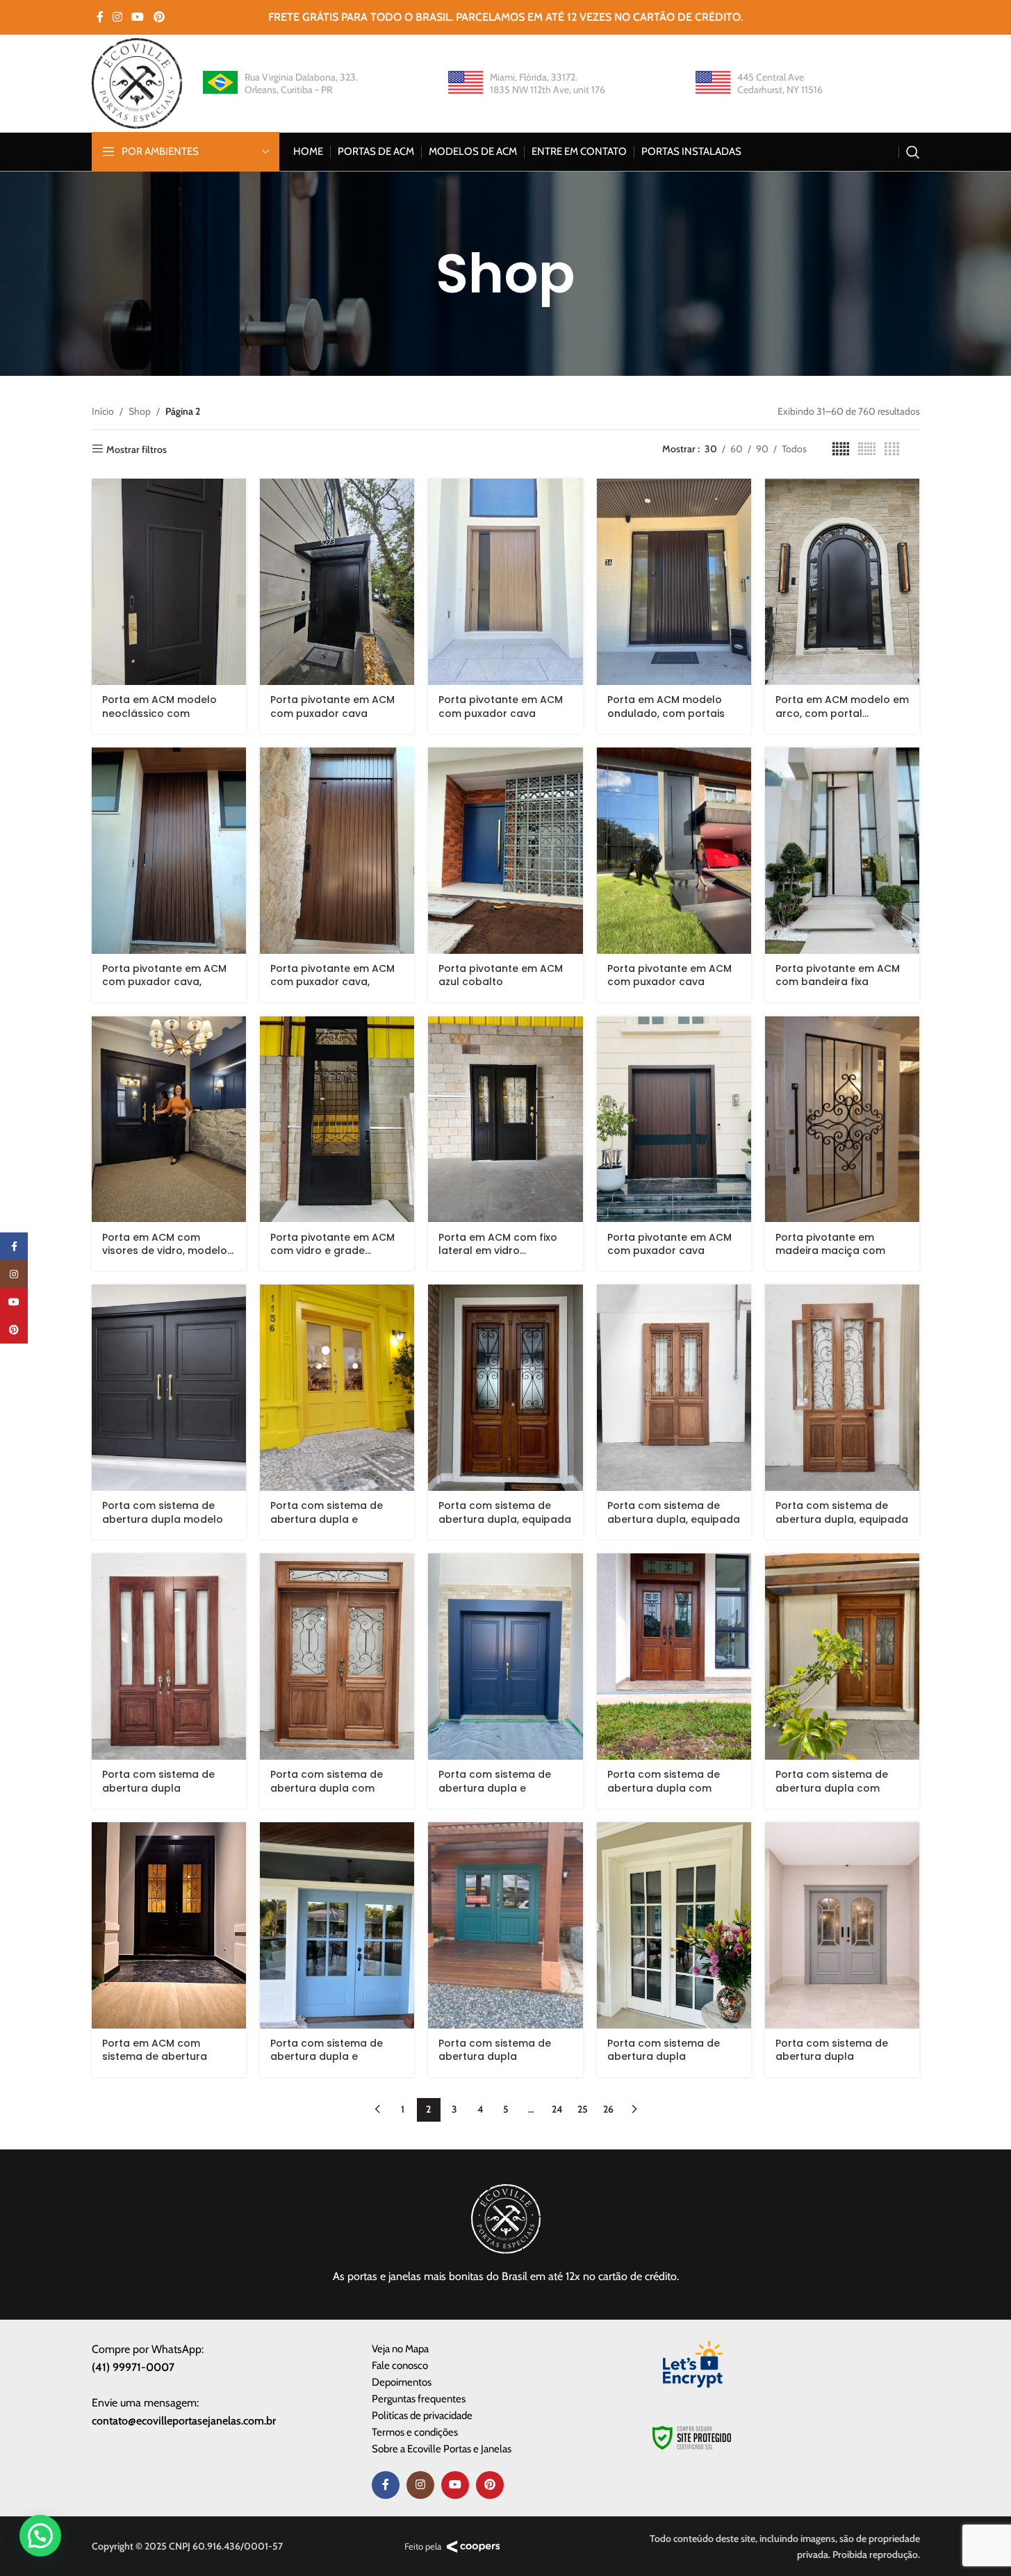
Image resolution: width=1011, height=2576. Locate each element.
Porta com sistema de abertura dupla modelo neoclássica (163, 1519)
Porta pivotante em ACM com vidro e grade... (332, 1244)
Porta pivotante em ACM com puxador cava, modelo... (164, 982)
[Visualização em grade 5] (841, 449)
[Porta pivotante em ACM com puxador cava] (337, 582)
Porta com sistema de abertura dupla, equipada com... (505, 1519)
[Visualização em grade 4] (892, 449)
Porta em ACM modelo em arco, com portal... (842, 707)
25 (583, 2109)
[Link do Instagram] (118, 17)
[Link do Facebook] (100, 17)
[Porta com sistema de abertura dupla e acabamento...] (337, 1388)
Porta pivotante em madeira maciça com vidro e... (830, 1251)
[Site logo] (137, 82)
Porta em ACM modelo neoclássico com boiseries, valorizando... (161, 713)
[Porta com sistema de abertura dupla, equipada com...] (505, 1388)
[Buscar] (913, 152)
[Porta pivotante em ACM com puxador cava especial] (505, 582)
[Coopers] (474, 2547)
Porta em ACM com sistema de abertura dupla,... (155, 2057)
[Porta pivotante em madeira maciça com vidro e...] (842, 1120)
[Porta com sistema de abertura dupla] (169, 1657)
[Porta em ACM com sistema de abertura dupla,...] (169, 1925)
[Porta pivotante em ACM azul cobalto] (505, 851)
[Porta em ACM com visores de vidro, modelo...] (169, 1120)
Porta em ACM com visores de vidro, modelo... (168, 1244)
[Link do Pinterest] (159, 17)
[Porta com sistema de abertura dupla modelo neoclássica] (169, 1388)
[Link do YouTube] (138, 17)
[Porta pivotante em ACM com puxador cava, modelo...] (169, 851)
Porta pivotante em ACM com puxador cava (332, 707)
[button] (40, 2536)
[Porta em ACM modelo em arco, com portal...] (842, 582)
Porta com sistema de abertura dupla (158, 1781)
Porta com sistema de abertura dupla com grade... (327, 1788)
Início (103, 411)
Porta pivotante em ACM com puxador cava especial (501, 713)
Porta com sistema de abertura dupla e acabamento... (327, 1519)
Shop (140, 411)
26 (608, 2109)
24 (557, 2109)
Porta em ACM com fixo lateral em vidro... (498, 1244)
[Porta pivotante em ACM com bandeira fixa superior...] (842, 851)
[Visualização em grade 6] (867, 449)
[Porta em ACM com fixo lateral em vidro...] (505, 1120)
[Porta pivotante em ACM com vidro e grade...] (337, 1120)
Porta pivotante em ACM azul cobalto (501, 975)
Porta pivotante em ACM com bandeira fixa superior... (838, 982)
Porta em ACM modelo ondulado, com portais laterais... (666, 713)
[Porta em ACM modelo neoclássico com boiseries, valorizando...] (169, 582)
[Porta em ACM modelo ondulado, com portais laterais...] (674, 582)
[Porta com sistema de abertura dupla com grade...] (337, 1657)
